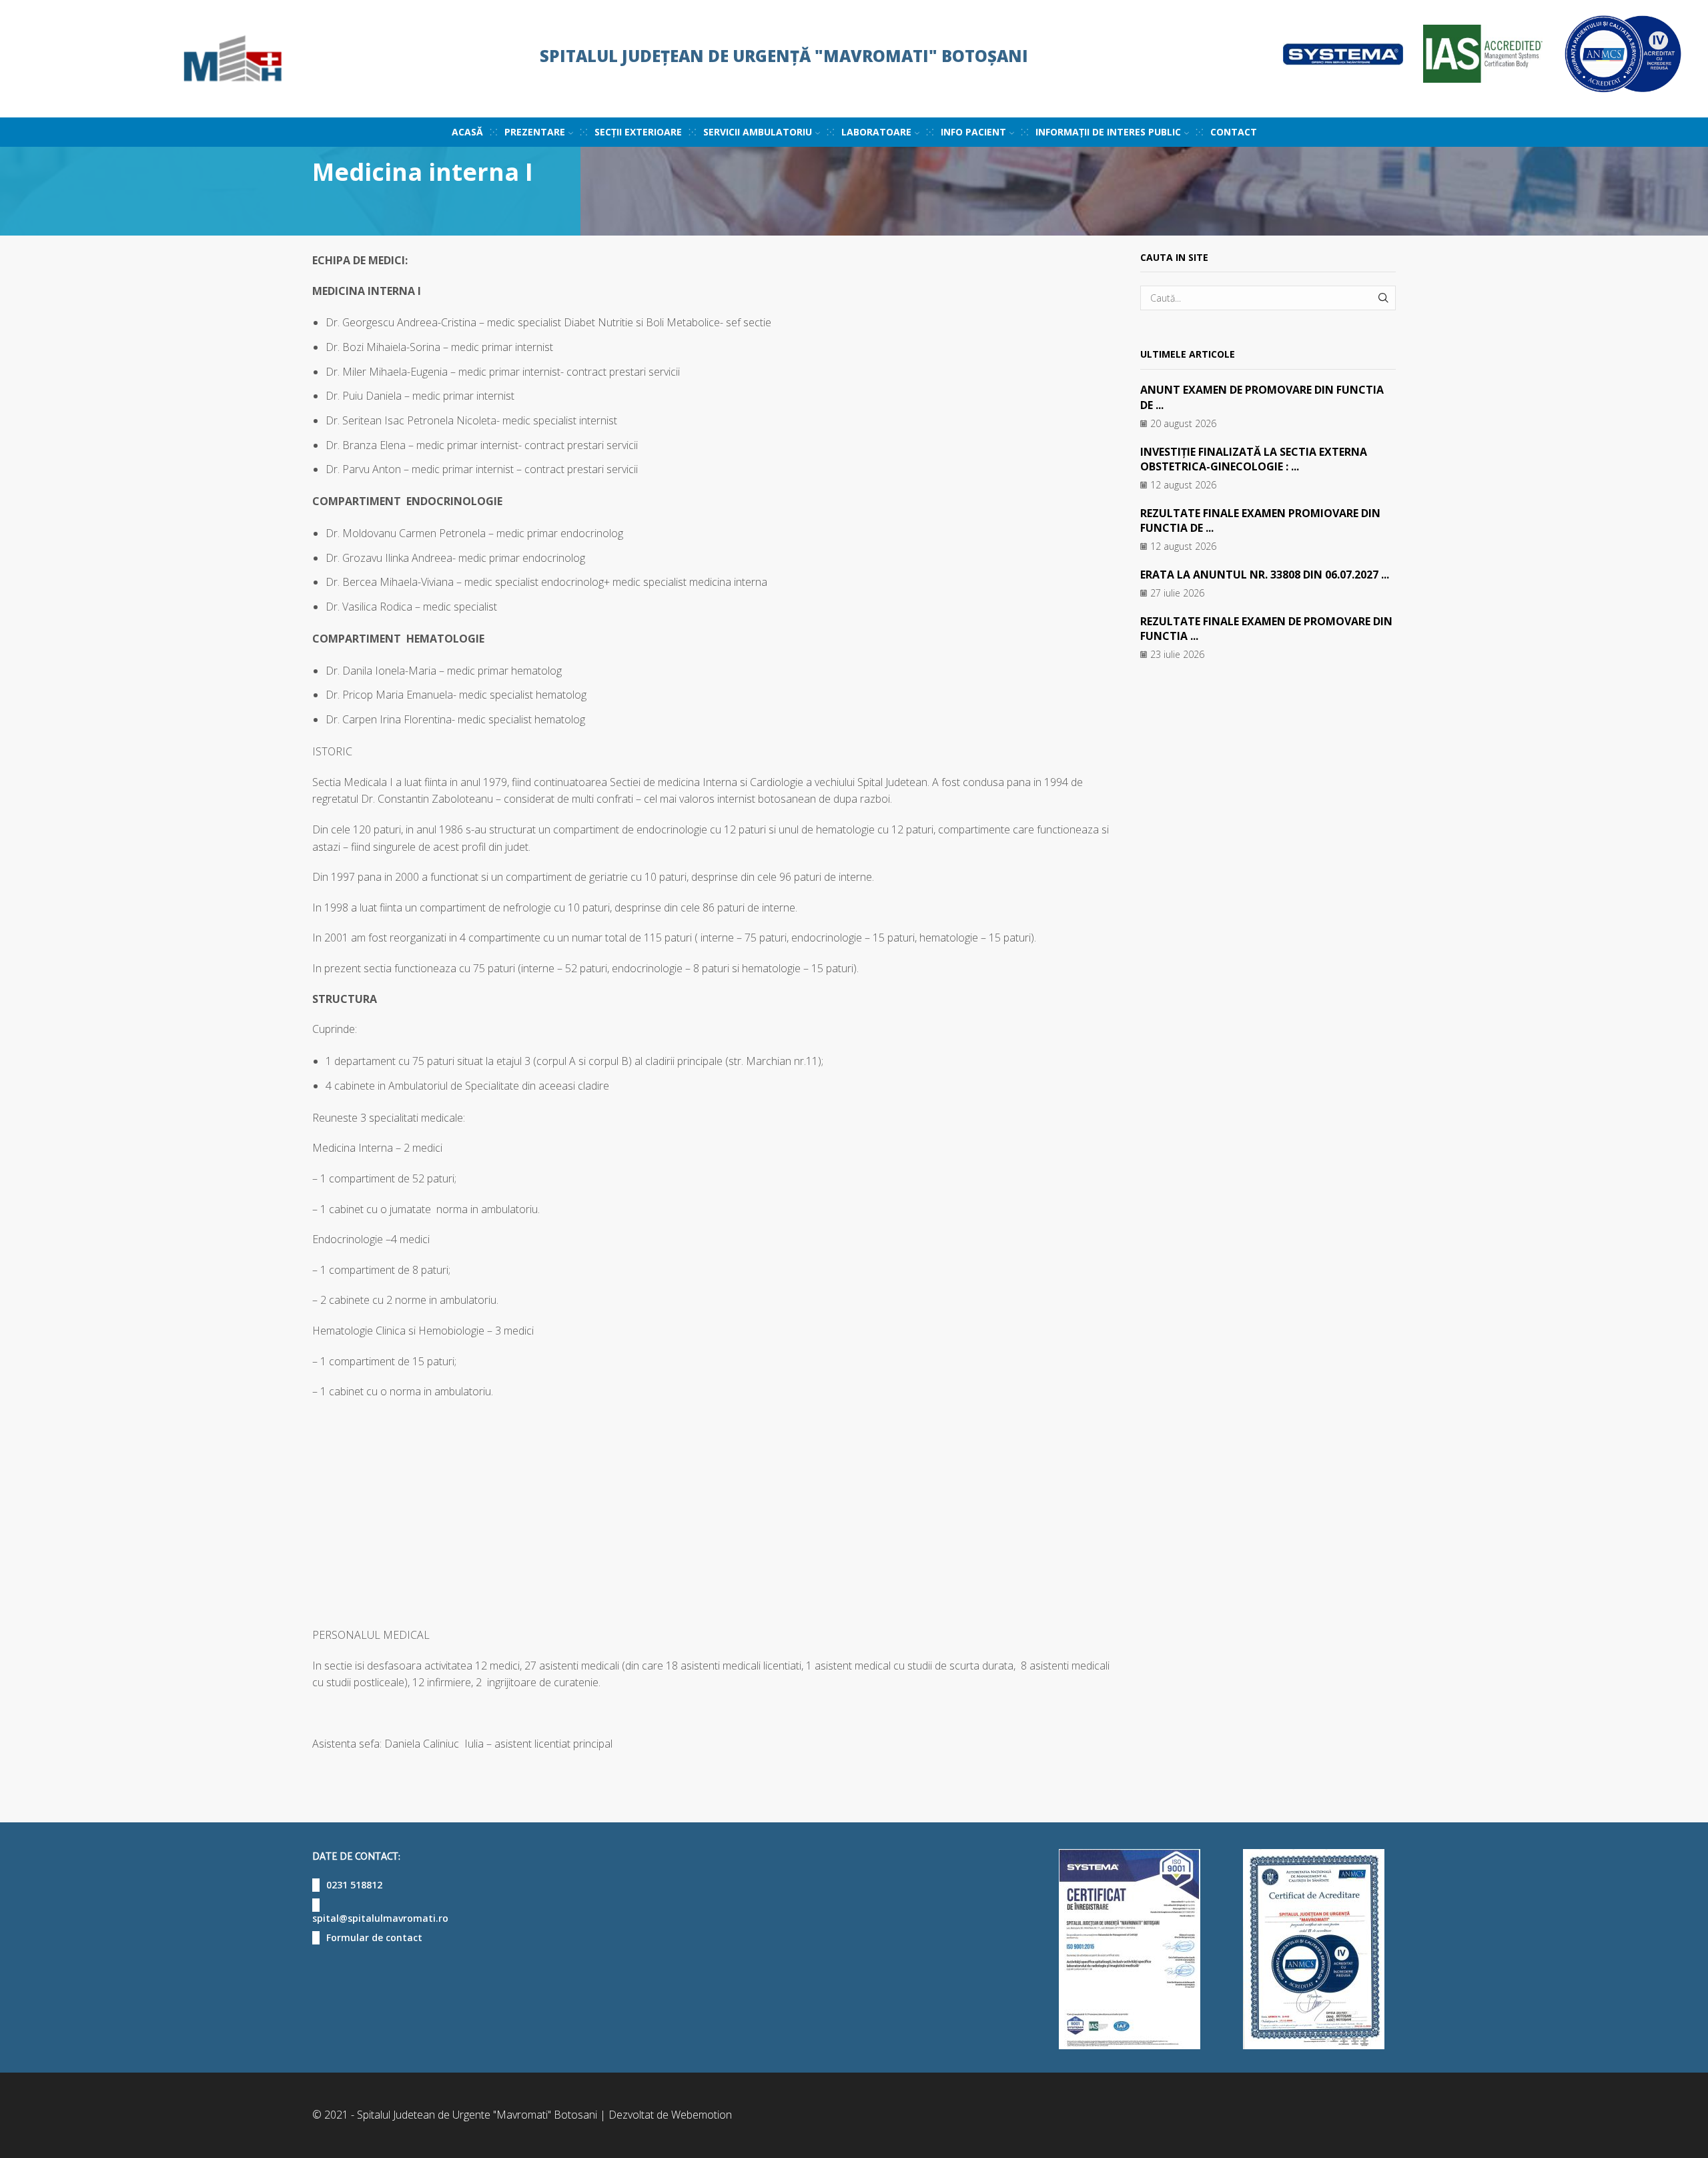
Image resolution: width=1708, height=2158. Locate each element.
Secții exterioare (638, 132)
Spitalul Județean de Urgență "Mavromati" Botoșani (784, 56)
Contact (1234, 132)
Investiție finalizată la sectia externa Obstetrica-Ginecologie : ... (1254, 459)
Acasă (467, 132)
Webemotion (702, 2115)
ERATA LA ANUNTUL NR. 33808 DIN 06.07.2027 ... (1265, 575)
